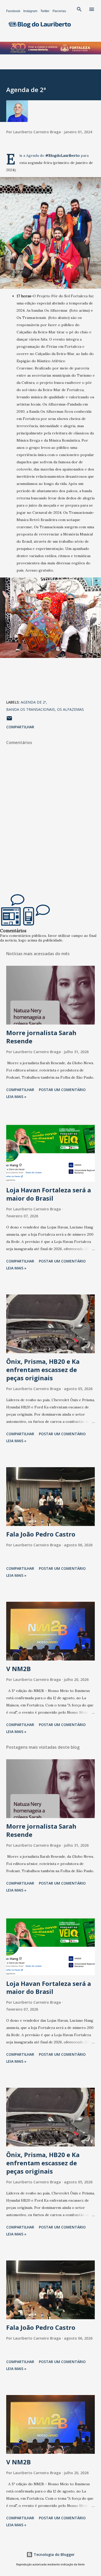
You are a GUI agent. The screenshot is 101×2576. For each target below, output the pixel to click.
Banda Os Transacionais (31, 709)
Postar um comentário (62, 1090)
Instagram (30, 11)
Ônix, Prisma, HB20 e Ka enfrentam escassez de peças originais (43, 1370)
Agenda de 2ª (33, 702)
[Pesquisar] (79, 9)
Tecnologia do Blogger (54, 2554)
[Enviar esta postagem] (9, 720)
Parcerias (59, 11)
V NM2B (19, 1669)
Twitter (45, 11)
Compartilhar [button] (20, 727)
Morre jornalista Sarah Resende (41, 1037)
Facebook (13, 11)
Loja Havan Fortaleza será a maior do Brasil (49, 1194)
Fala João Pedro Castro (41, 1534)
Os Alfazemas (70, 709)
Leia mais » (16, 1097)
